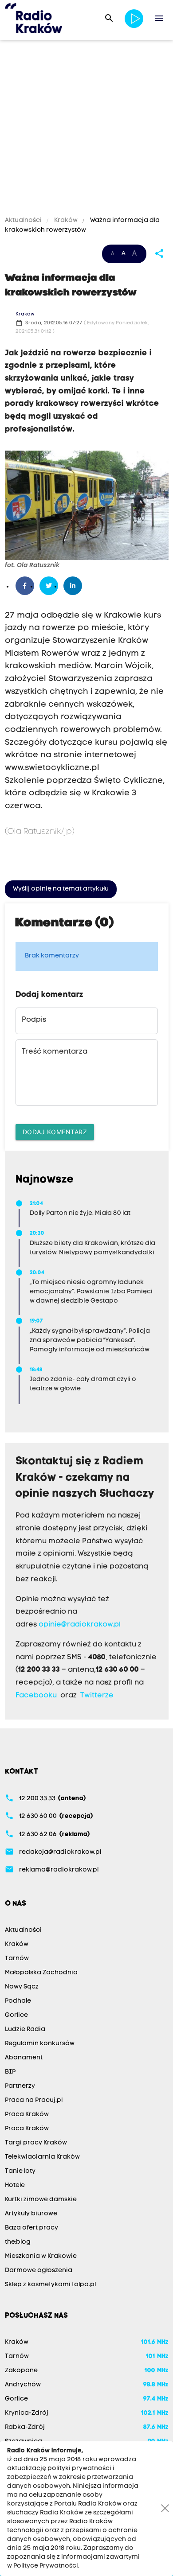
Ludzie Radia (25, 2029)
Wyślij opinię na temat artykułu (61, 889)
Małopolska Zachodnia (41, 1973)
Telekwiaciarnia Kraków (42, 2157)
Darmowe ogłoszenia (39, 2271)
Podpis (34, 1020)
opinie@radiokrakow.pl (80, 1625)
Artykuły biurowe (31, 2214)
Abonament (24, 2058)
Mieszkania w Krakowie (41, 2256)
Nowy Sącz (22, 1987)
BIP (10, 2072)
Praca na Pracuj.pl (34, 2100)
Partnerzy (20, 2086)
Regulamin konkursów (40, 2044)
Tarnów (17, 1959)
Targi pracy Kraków (36, 2143)
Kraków (66, 220)
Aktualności (24, 220)
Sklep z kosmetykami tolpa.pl (50, 2285)
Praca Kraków (27, 2115)
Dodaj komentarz (55, 1132)
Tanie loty (20, 2171)
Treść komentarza (55, 1052)
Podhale (18, 2001)
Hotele (15, 2185)
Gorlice (16, 2015)
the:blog (18, 2242)
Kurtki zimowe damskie (41, 2200)
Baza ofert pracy (31, 2228)
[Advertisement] (86, 129)
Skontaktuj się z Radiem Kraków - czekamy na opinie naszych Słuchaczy (85, 1478)
